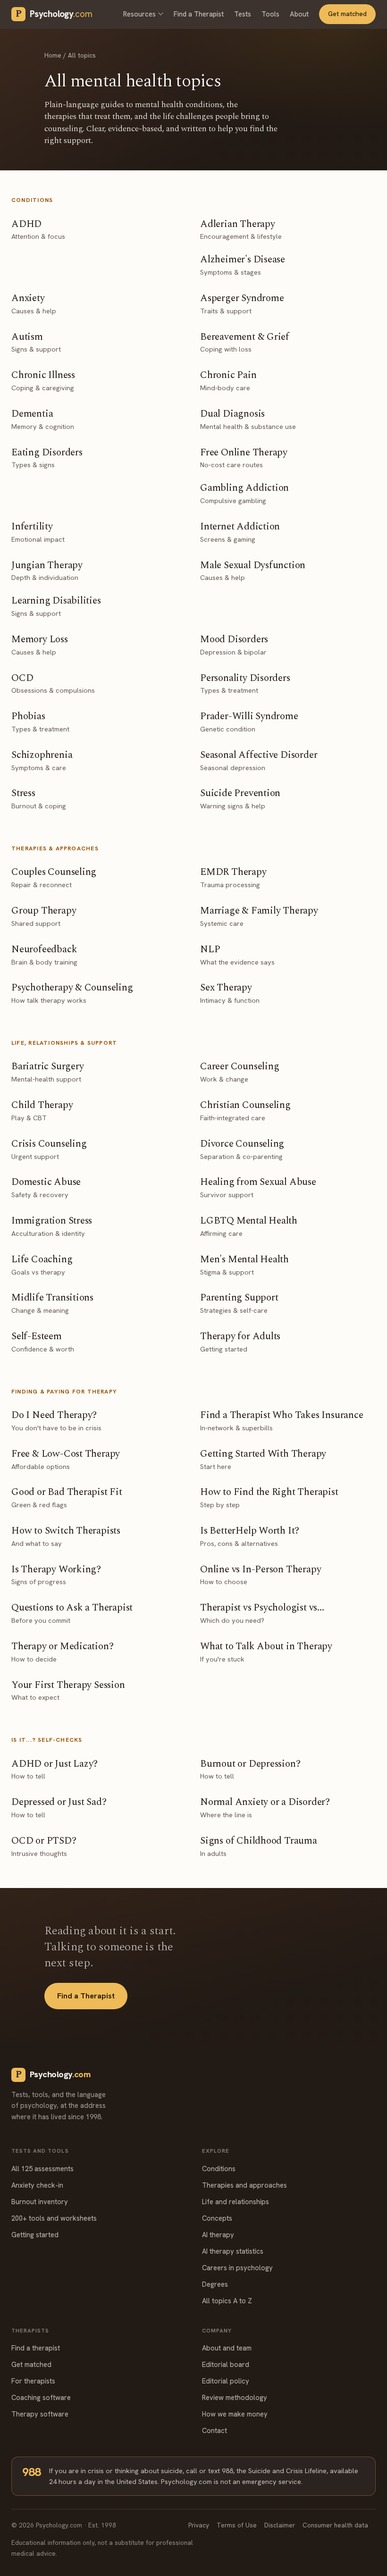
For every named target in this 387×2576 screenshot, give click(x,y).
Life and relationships (236, 2202)
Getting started (35, 2235)
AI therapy (218, 2235)
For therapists (33, 2381)
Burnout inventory (40, 2202)
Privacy (199, 2525)
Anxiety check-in (37, 2185)
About (299, 14)
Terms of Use (237, 2525)
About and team (227, 2348)
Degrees (215, 2284)
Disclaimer (280, 2525)
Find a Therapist (199, 14)
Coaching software (41, 2397)
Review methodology (235, 2397)
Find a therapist (36, 2348)
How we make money (235, 2414)
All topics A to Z (227, 2301)
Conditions (219, 2169)
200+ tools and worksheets (54, 2218)
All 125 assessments (42, 2169)
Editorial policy (226, 2381)
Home (53, 55)
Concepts (217, 2218)
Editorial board (226, 2364)
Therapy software (40, 2414)
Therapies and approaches (244, 2185)
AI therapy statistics (233, 2251)
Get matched (347, 14)
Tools (270, 14)
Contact (215, 2430)
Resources (139, 14)
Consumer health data (335, 2525)
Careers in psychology (237, 2268)
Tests (243, 14)
